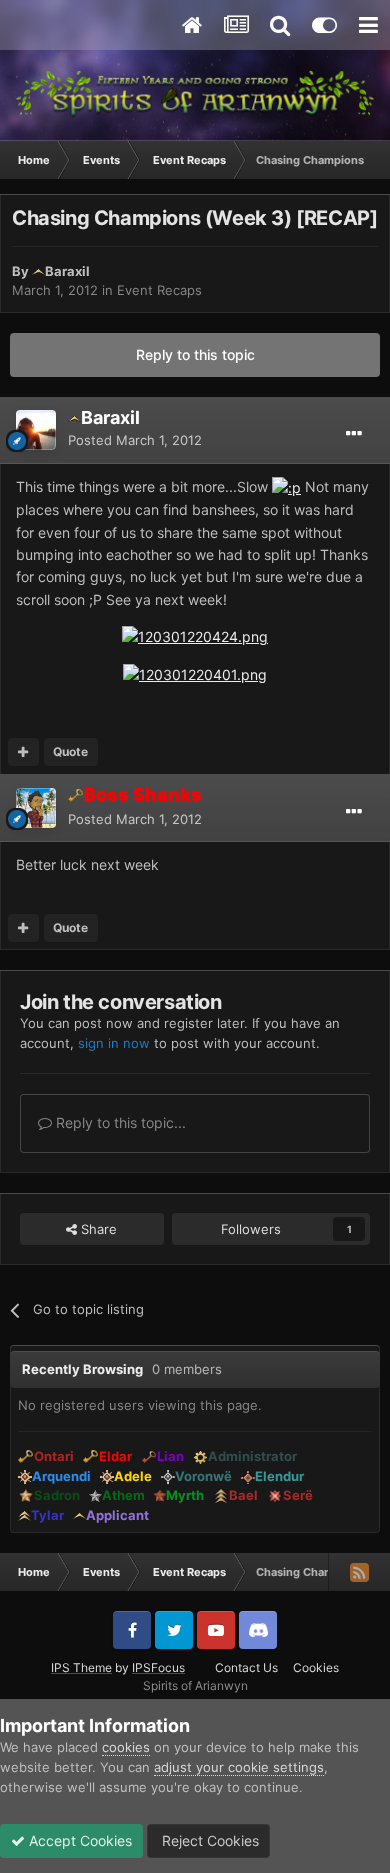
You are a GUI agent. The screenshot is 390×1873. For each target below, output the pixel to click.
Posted (135, 440)
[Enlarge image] (286, 486)
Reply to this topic (195, 354)
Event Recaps (159, 290)
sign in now (114, 1043)
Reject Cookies (208, 1840)
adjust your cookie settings (239, 1767)
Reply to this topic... (119, 1122)
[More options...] (354, 434)
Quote (70, 751)
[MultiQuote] (23, 752)
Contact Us (246, 1667)
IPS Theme (81, 1667)
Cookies (316, 1667)
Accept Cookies (78, 1840)
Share (97, 1229)
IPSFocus (158, 1667)
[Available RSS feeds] (359, 1572)
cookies (126, 1747)
